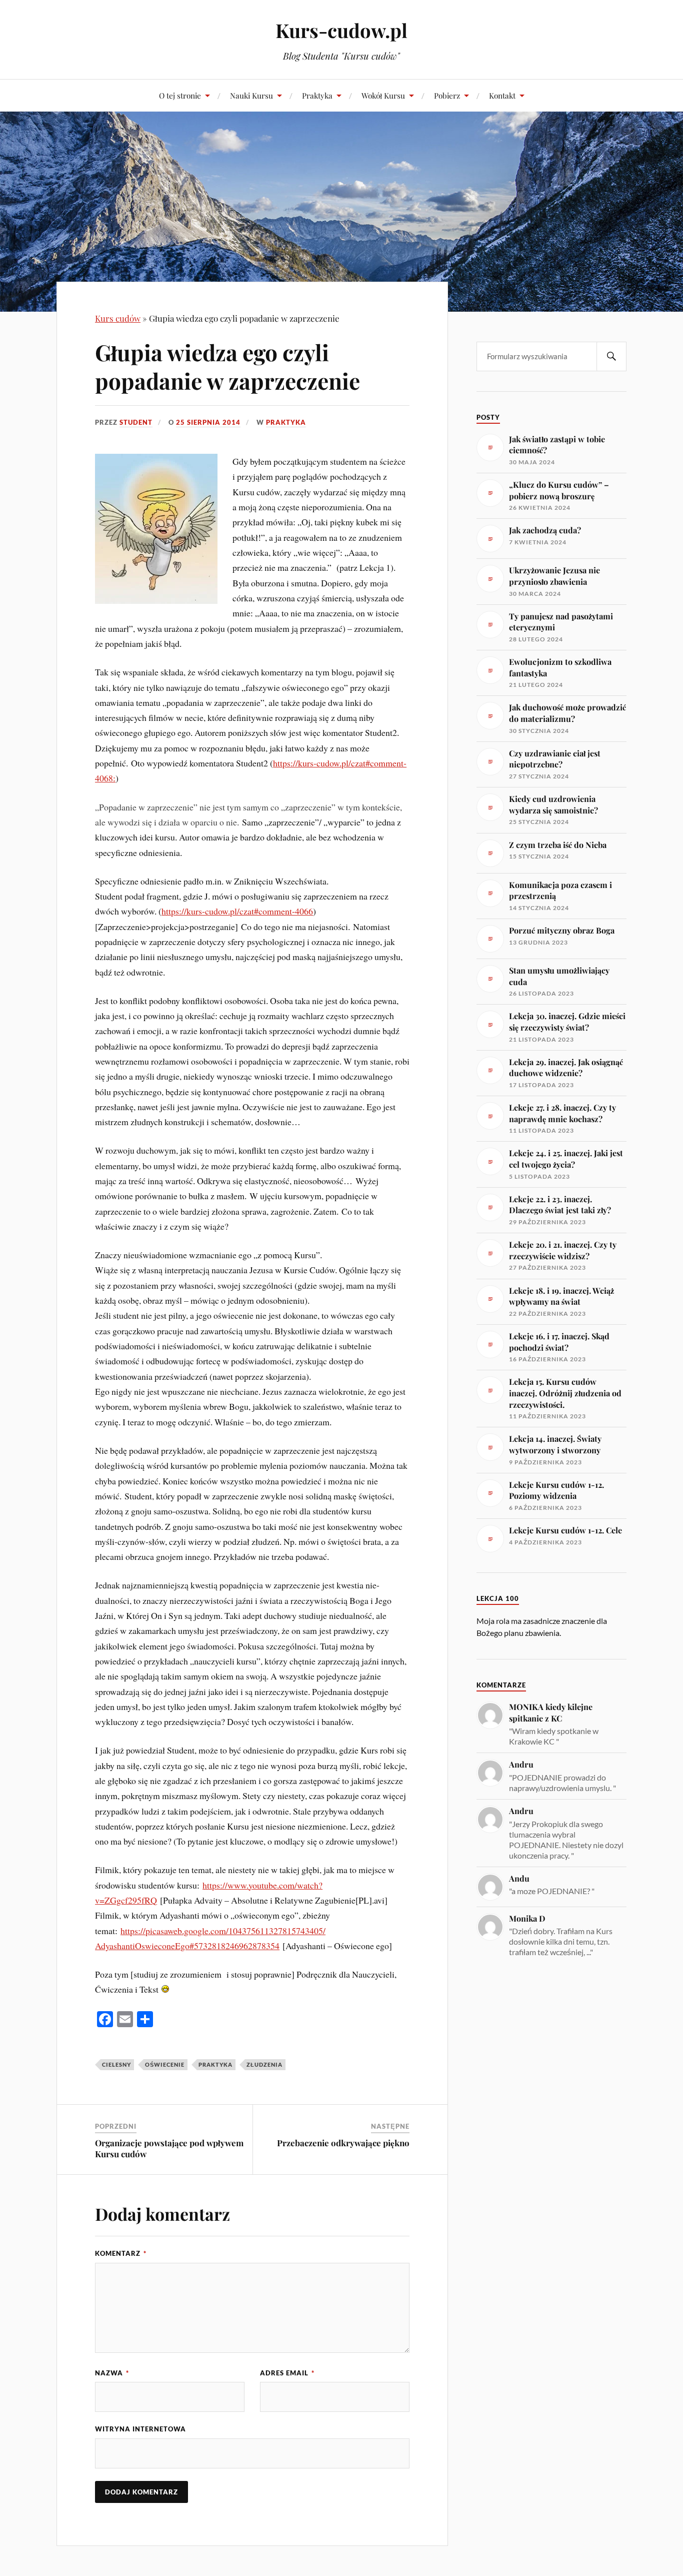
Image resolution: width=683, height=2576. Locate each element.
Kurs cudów (118, 318)
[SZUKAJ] (611, 356)
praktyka (286, 422)
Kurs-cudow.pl (341, 30)
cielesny (116, 2064)
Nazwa (112, 2373)
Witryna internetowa (140, 2429)
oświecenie (165, 2064)
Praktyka (317, 95)
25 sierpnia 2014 (208, 422)
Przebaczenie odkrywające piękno (343, 2143)
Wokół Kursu (383, 95)
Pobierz (447, 95)
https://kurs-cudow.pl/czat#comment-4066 (237, 911)
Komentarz (121, 2253)
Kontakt (502, 95)
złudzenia (264, 2064)
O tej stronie (180, 95)
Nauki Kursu (251, 95)
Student (136, 422)
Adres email (287, 2373)
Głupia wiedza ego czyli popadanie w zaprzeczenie (227, 366)
